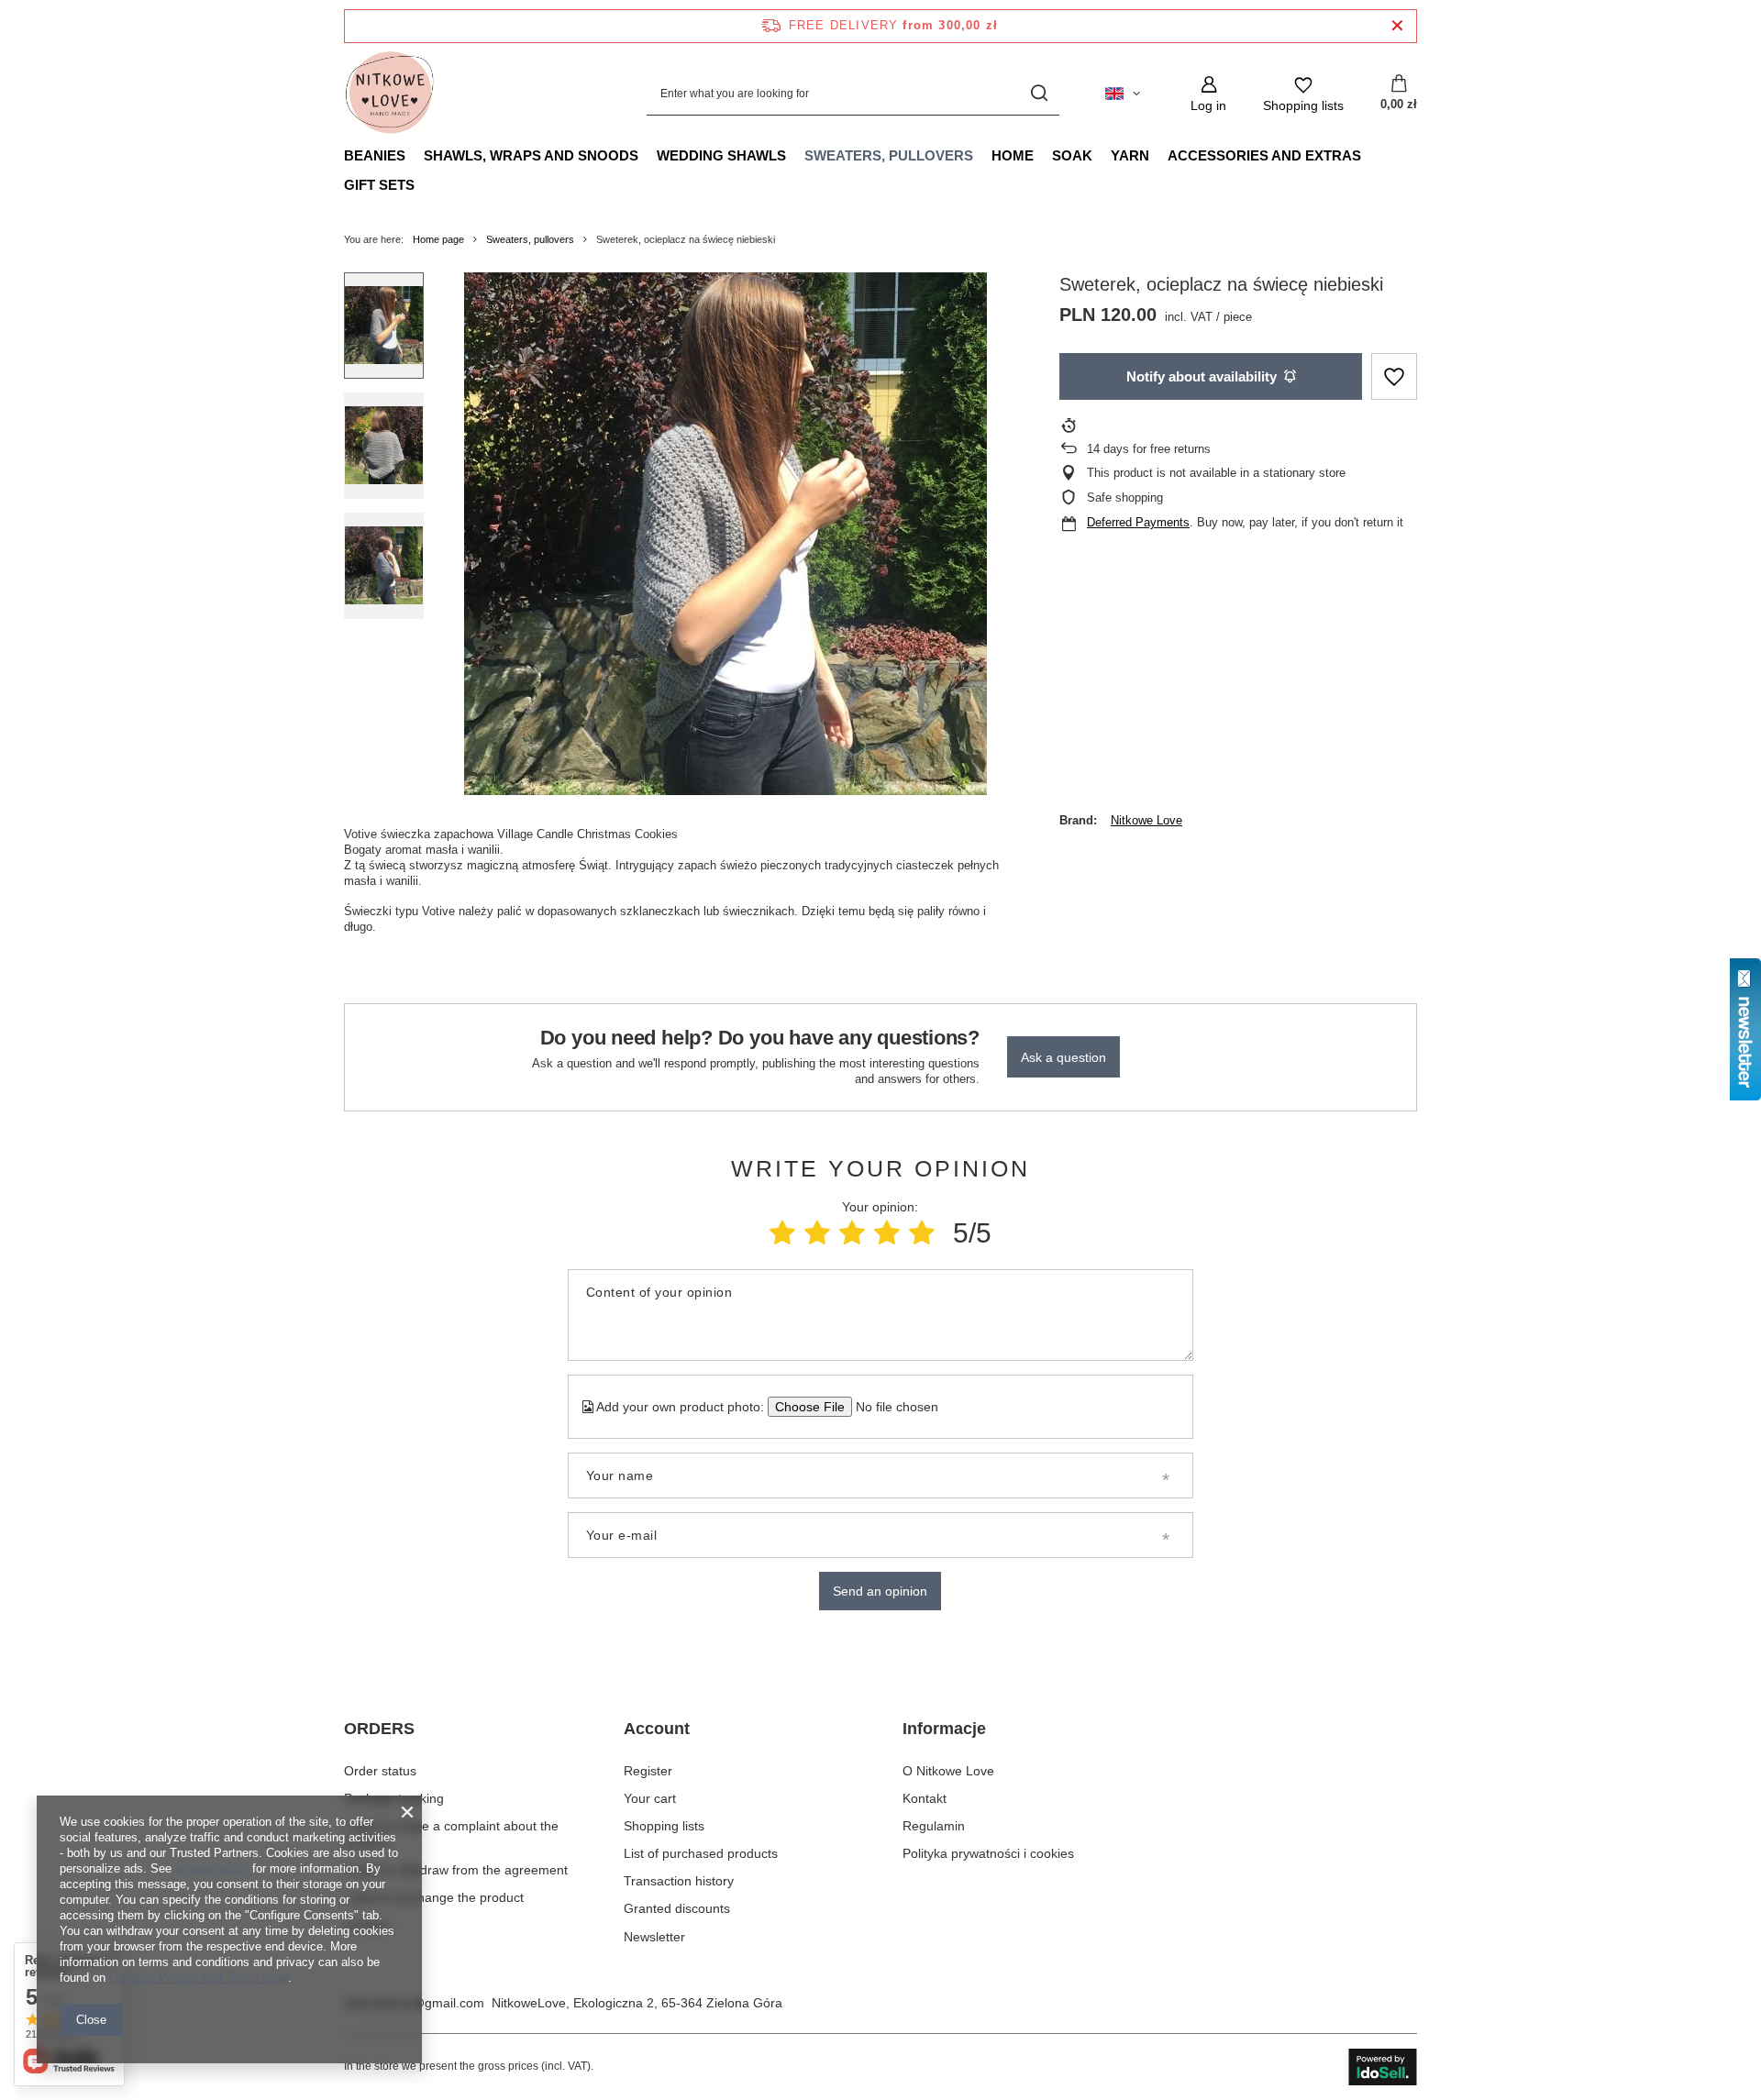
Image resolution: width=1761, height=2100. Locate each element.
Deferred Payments (1138, 522)
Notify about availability (1202, 376)
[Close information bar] (1397, 26)
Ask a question (1063, 1057)
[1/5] (782, 1233)
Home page (438, 239)
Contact (366, 1926)
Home (1013, 155)
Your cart (650, 1798)
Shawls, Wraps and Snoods (531, 155)
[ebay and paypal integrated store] (1383, 2067)
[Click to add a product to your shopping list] (1394, 376)
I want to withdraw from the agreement (456, 1870)
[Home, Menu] (1043, 155)
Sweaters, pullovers (889, 155)
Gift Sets (379, 185)
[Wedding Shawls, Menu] (795, 155)
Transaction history (679, 1881)
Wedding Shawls (721, 155)
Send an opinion (880, 1591)
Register (648, 1771)
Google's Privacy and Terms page (199, 1978)
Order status (380, 1771)
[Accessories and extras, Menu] (1370, 155)
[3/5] (852, 1233)
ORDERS (379, 1729)
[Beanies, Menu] (415, 155)
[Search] (1039, 94)
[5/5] (922, 1233)
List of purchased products (701, 1853)
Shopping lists (664, 1826)
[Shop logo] (390, 94)
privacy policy (212, 1868)
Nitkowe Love (1146, 820)
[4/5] (887, 1233)
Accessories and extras (1264, 155)
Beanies (375, 155)
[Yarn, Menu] (1158, 155)
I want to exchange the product (434, 1897)
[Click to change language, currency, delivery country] (1123, 94)
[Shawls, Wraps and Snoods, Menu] (648, 155)
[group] (725, 534)
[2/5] (817, 1233)
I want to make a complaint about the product (451, 1834)
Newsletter (654, 1937)
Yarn (1130, 155)
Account (657, 1729)
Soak (1072, 155)
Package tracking (394, 1798)
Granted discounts (677, 1908)
